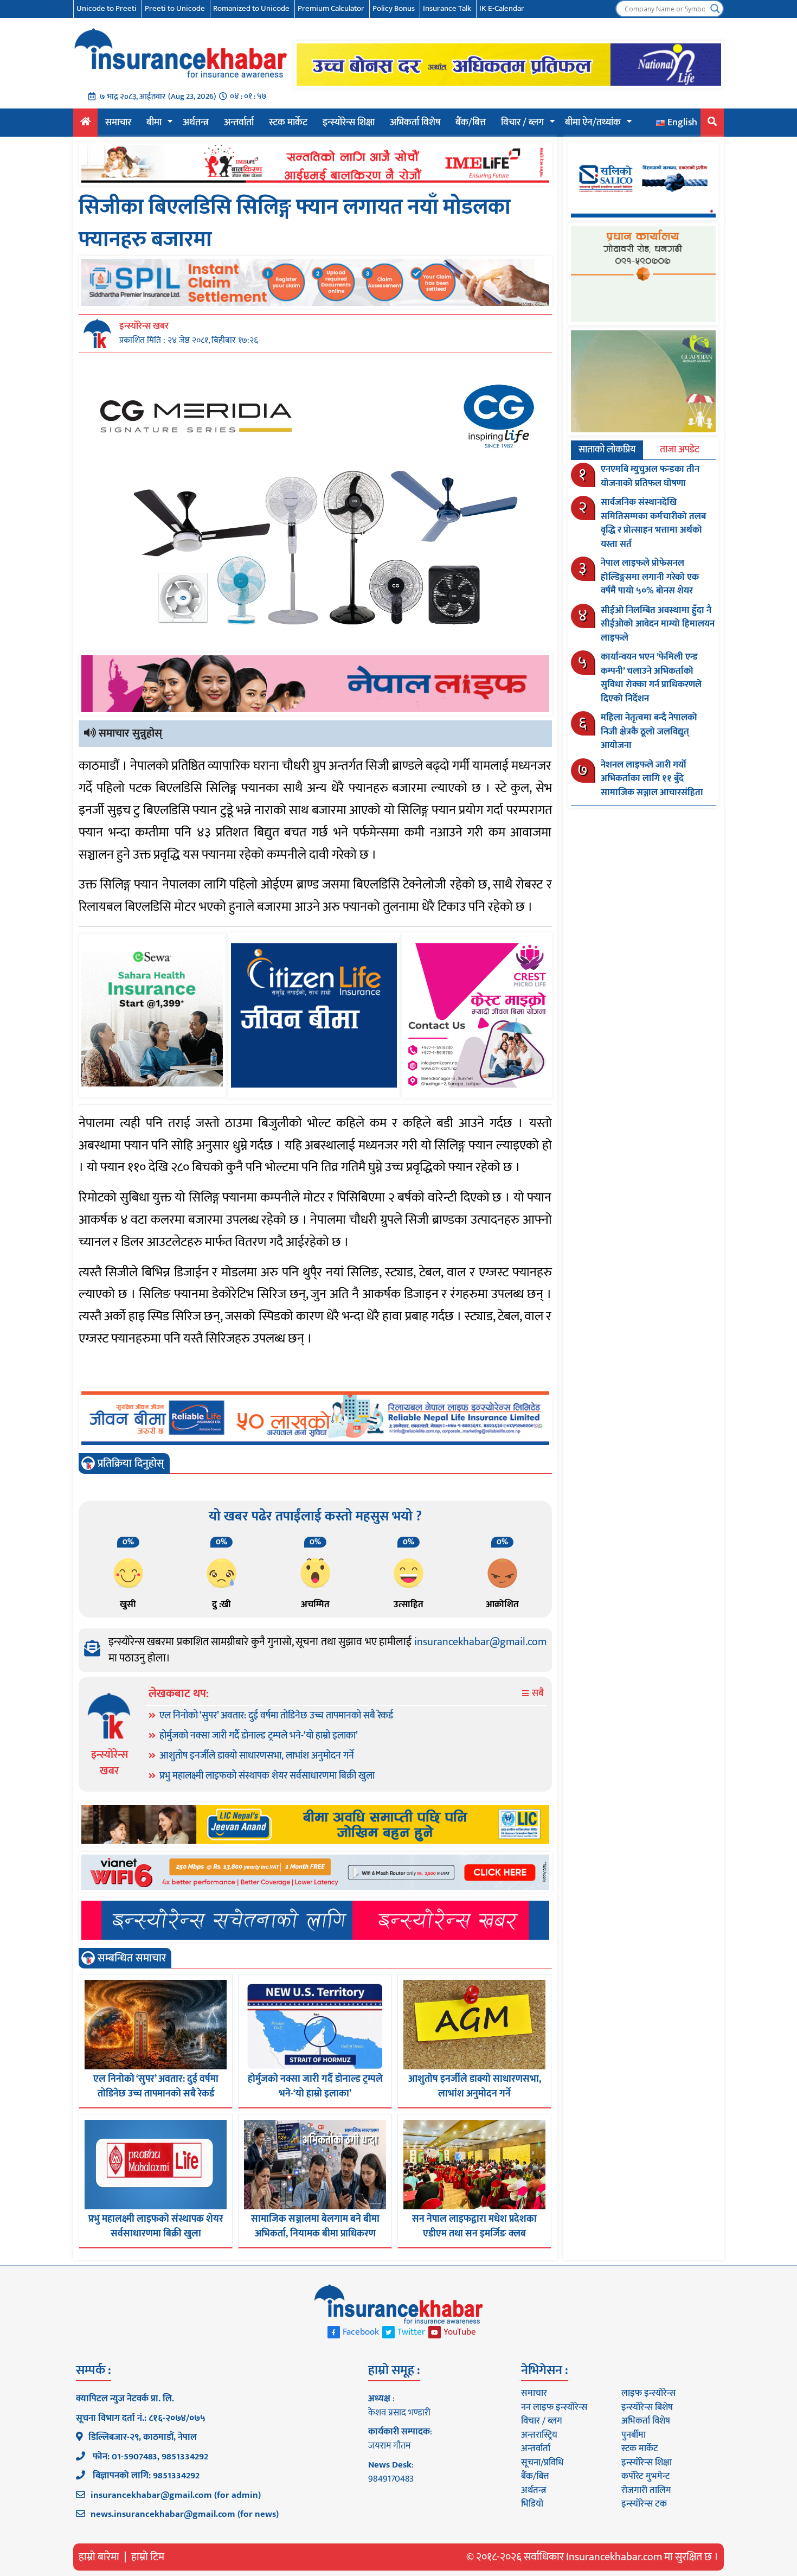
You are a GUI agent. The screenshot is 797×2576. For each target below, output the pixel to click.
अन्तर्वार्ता (239, 123)
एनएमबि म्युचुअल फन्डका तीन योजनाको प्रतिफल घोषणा (650, 476)
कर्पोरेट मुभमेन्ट (645, 2476)
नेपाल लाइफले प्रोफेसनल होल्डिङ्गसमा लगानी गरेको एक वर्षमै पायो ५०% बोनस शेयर (650, 577)
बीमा (154, 123)
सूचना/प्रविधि (542, 2463)
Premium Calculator (331, 8)
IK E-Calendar (502, 8)
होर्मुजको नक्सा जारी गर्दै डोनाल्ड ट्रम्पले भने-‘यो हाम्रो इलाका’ (259, 1736)
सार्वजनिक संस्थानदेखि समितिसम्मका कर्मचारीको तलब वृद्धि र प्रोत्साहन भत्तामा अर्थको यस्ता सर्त (653, 523)
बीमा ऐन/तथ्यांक (593, 123)
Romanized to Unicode (251, 8)
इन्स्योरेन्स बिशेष (647, 2407)
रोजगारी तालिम (646, 2490)
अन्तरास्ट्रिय (539, 2435)
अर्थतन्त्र (196, 123)
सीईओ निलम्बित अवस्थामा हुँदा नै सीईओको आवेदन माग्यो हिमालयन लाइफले (658, 624)
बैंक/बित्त (471, 123)
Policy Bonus (394, 8)
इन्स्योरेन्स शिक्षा (349, 123)
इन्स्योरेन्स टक (644, 2504)
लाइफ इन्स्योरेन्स (648, 2393)
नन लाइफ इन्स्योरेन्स (554, 2407)
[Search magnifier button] (715, 9)
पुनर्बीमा (634, 2435)
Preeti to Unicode (175, 8)
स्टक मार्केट (288, 123)
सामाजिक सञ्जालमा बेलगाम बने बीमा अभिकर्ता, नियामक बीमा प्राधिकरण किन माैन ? (315, 2234)
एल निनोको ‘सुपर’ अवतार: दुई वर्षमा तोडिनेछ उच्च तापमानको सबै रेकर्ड (276, 1716)
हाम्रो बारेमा (99, 2557)
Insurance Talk (447, 8)
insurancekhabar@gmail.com (480, 1642)
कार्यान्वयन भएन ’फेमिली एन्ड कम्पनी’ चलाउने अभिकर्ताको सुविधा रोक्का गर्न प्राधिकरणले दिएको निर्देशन (651, 678)
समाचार (118, 123)
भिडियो (532, 2504)
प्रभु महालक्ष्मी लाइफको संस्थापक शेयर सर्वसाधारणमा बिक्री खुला (267, 1776)
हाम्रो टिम (148, 2557)
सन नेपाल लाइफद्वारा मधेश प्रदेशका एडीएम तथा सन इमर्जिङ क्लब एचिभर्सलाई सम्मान (474, 2234)
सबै (537, 1694)
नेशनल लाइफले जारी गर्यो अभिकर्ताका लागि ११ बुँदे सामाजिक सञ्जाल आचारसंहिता (652, 779)
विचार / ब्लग (522, 123)
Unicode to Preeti (107, 8)
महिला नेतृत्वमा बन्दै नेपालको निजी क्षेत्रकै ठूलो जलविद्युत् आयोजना (649, 731)
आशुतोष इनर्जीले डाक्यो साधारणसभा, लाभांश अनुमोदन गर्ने (257, 1756)
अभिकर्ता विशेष (415, 123)
